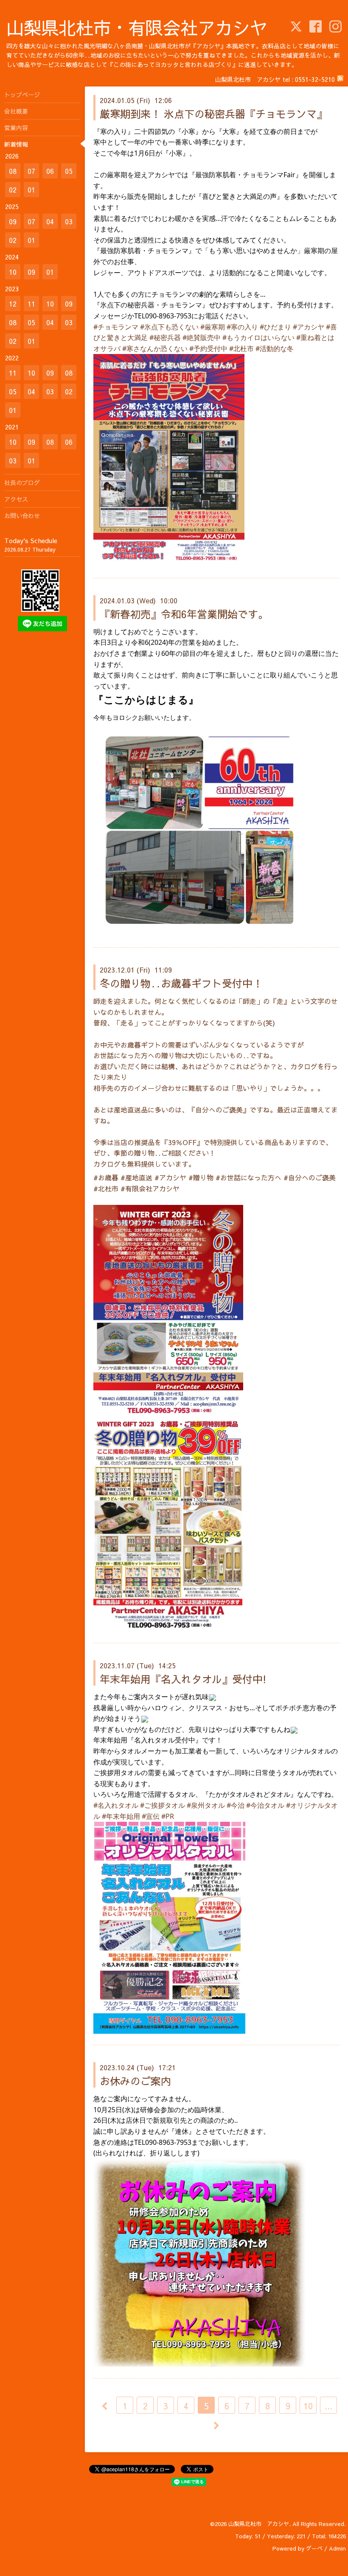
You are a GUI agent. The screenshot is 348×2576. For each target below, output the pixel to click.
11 (31, 304)
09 (13, 221)
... (328, 2406)
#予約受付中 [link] (208, 348)
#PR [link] (168, 1816)
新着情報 (16, 144)
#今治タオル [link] (265, 1805)
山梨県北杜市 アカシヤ (259, 2524)
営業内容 (16, 128)
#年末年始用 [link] (121, 1816)
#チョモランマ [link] (116, 327)
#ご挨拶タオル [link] (163, 1805)
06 (50, 171)
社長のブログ (22, 482)
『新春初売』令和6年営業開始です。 (184, 614)
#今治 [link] (236, 1805)
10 (308, 2406)
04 (50, 221)
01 (31, 190)
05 (69, 171)
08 (13, 171)
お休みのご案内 (135, 2081)
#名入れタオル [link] (116, 1805)
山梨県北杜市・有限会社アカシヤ (137, 27)
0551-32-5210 (315, 79)
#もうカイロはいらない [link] (258, 337)
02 (13, 190)
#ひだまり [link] (275, 327)
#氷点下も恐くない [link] (169, 327)
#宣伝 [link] (151, 1816)
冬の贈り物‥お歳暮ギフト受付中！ (181, 983)
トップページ (22, 95)
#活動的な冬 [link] (275, 348)
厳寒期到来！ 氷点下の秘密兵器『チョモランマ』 (213, 114)
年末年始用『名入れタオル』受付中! (183, 1679)
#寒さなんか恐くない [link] (155, 348)
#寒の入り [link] (242, 327)
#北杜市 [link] (241, 348)
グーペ (314, 2548)
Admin (337, 2548)
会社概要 (16, 111)
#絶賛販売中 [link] (202, 337)
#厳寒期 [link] (213, 327)
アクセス (16, 499)
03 (69, 221)
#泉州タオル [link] (206, 1805)
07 (31, 171)
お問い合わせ (22, 516)
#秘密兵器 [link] (165, 337)
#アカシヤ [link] (309, 327)
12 (13, 304)
